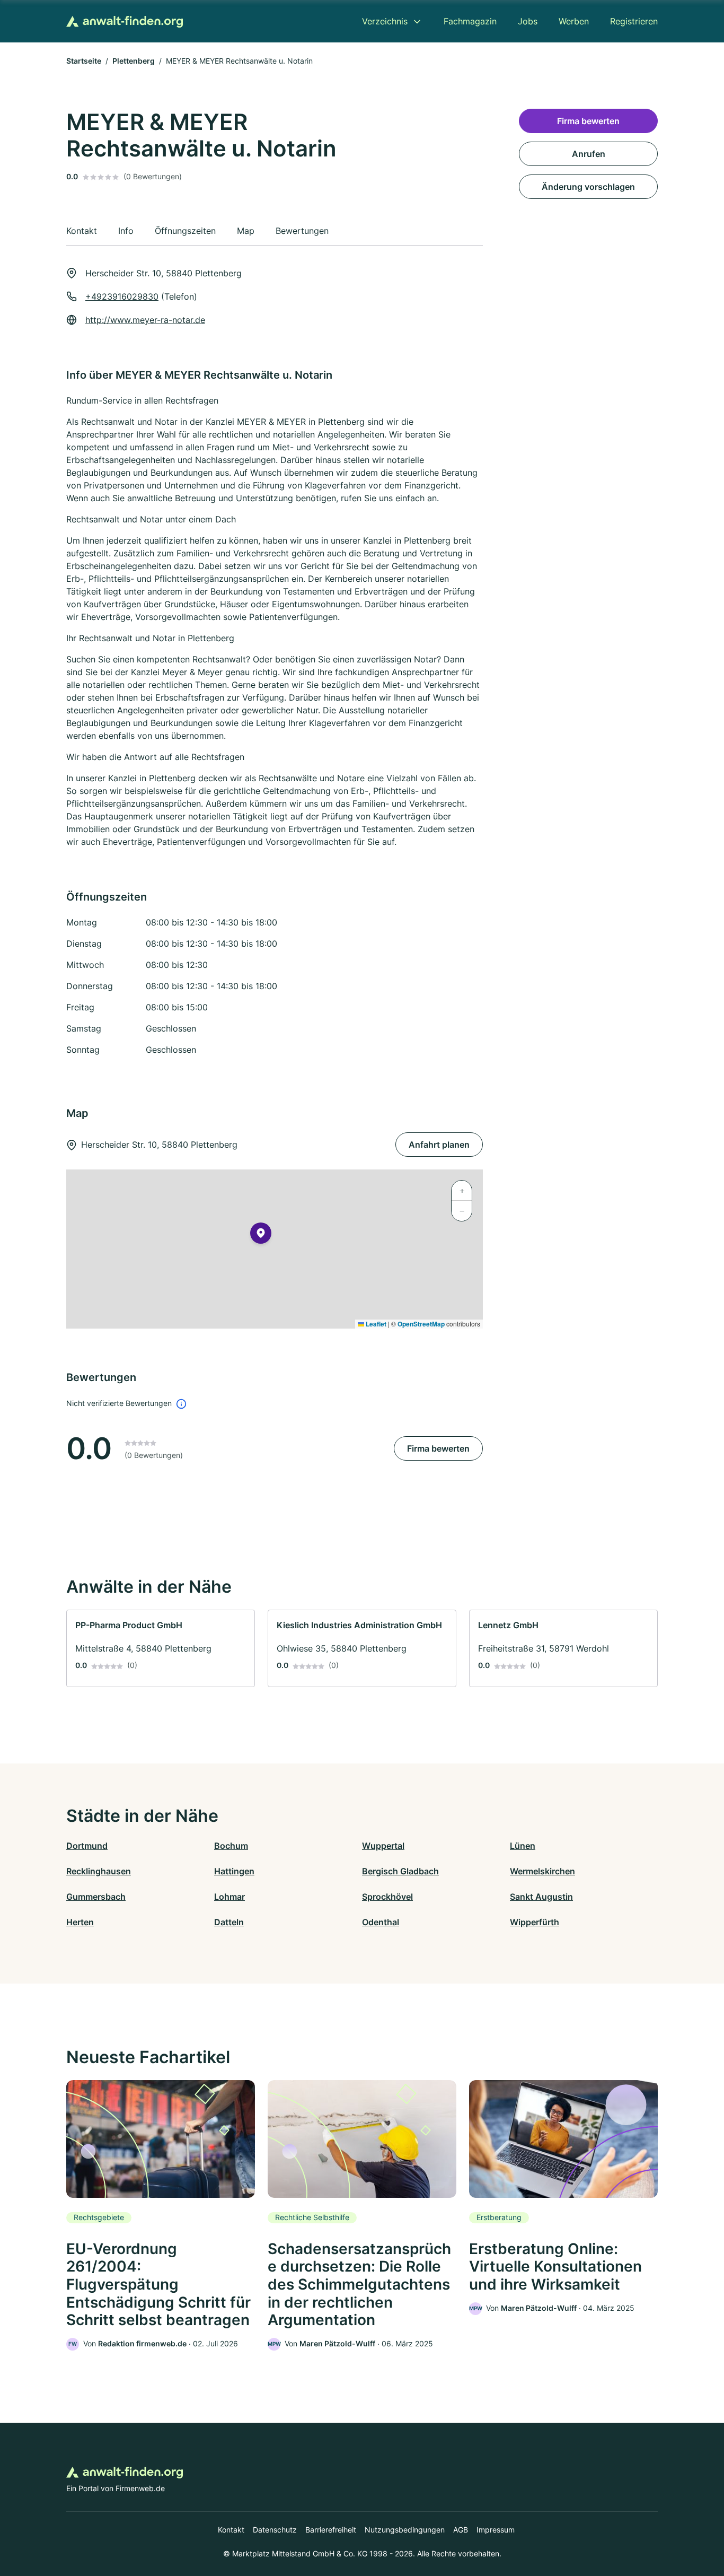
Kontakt (231, 2530)
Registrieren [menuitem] (634, 21)
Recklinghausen (99, 1871)
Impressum (496, 2530)
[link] (161, 1648)
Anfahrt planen (439, 1145)
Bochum (231, 1846)
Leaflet (375, 1324)
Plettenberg (134, 61)
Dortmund (87, 1846)
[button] (261, 1235)
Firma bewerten (438, 1448)
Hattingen (234, 1871)
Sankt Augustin (541, 1897)
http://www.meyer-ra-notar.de (145, 320)
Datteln (229, 1922)
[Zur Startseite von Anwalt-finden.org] (125, 21)
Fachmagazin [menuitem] (470, 21)
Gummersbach (96, 1897)
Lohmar (229, 1897)
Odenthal (381, 1922)
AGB (461, 2530)
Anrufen (589, 154)
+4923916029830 (122, 296)
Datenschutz (275, 2530)
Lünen (523, 1846)
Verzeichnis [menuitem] (385, 21)
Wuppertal (383, 1846)
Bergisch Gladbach (400, 1871)
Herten (80, 1922)
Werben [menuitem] (574, 21)
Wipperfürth (535, 1922)
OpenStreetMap (421, 1324)
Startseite (84, 61)
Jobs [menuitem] (528, 21)
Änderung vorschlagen (588, 187)
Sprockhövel (387, 1897)
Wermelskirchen (542, 1871)
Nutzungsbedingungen (405, 2530)
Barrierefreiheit (331, 2530)
